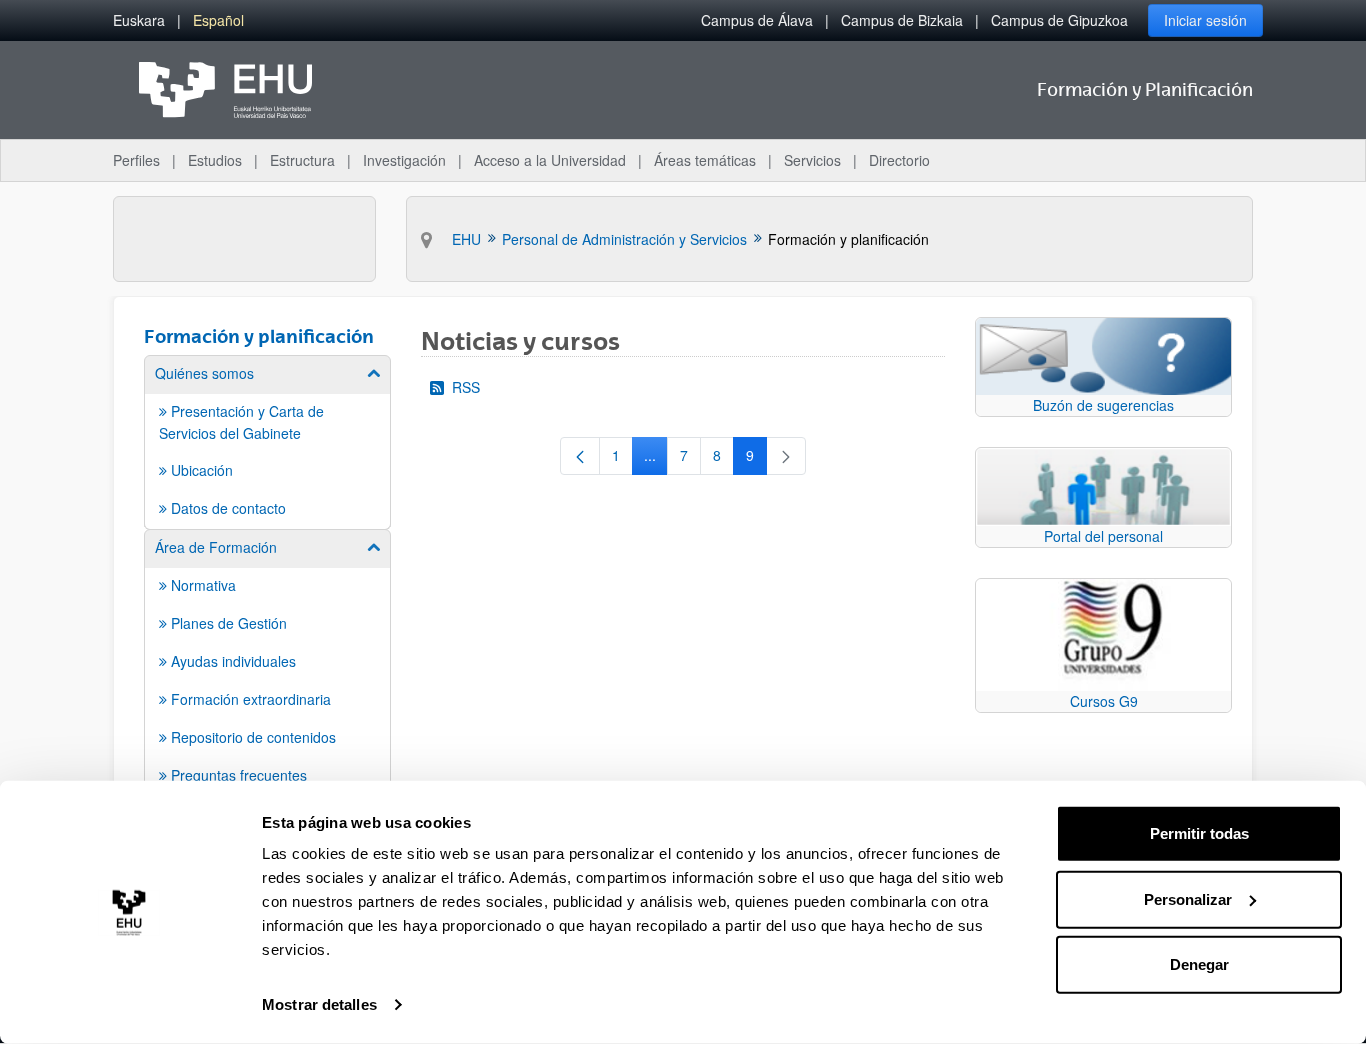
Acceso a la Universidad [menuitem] (550, 160)
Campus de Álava (757, 20)
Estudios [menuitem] (215, 160)
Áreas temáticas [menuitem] (705, 160)
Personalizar (1188, 898)
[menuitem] (139, 20)
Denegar (1199, 964)
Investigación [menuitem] (404, 160)
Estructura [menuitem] (302, 160)
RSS (466, 387)
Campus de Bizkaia (902, 20)
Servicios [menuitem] (812, 160)
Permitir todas (1199, 833)
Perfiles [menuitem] (136, 160)
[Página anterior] (580, 456)
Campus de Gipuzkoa (1059, 20)
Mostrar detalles (319, 1004)
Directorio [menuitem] (899, 160)
